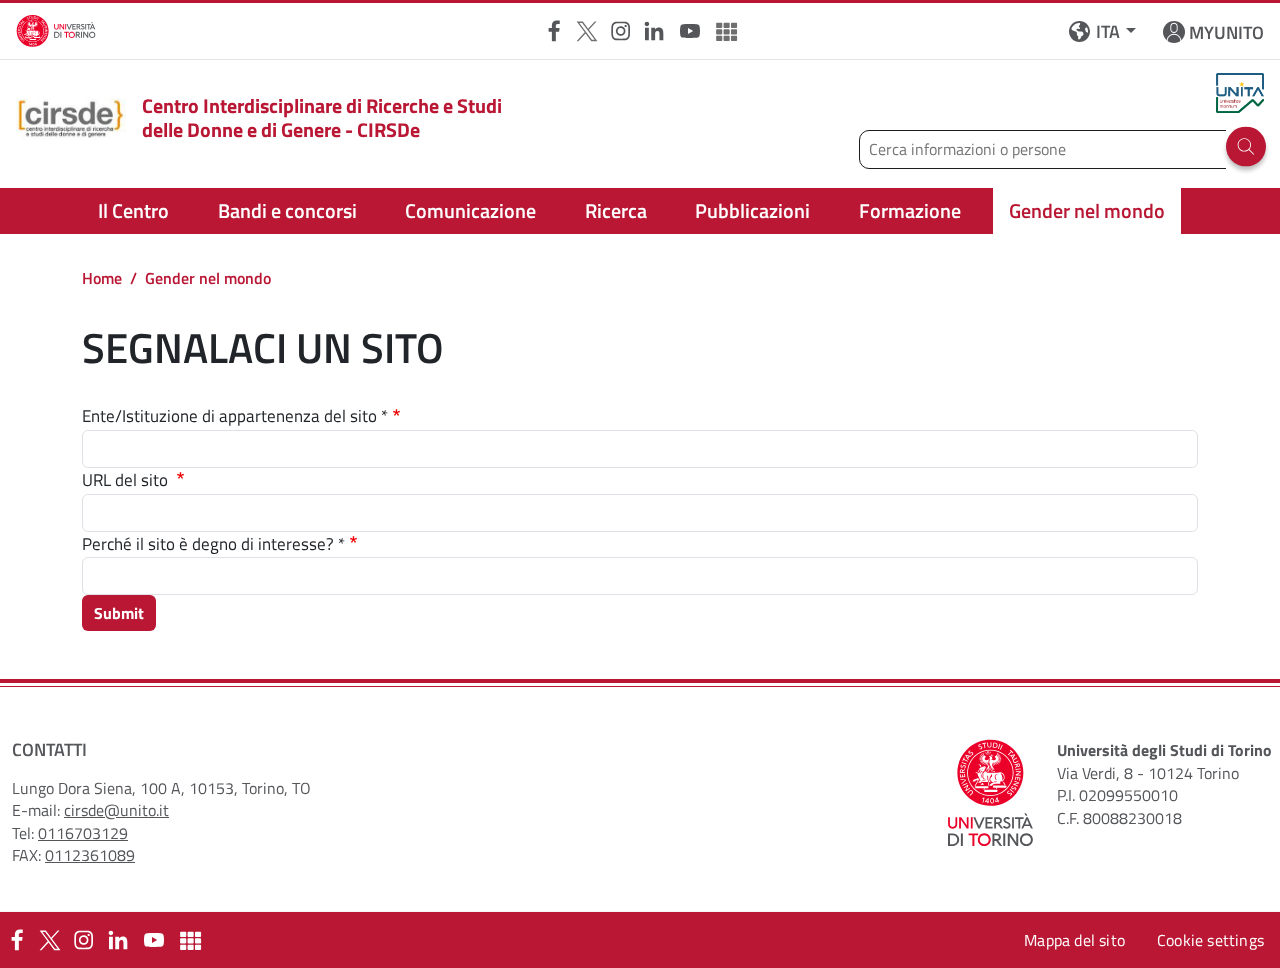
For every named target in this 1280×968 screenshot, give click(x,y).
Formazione (910, 210)
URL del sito (127, 480)
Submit (119, 613)
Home (102, 278)
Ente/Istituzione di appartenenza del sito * (235, 416)
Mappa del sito (1074, 940)
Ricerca (616, 210)
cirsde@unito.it (116, 810)
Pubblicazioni (752, 210)
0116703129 (83, 833)
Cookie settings (1210, 940)
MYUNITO (1226, 32)
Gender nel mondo (1087, 210)
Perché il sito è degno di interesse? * (213, 544)
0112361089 (90, 855)
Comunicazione (470, 210)
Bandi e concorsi (287, 210)
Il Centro (133, 210)
